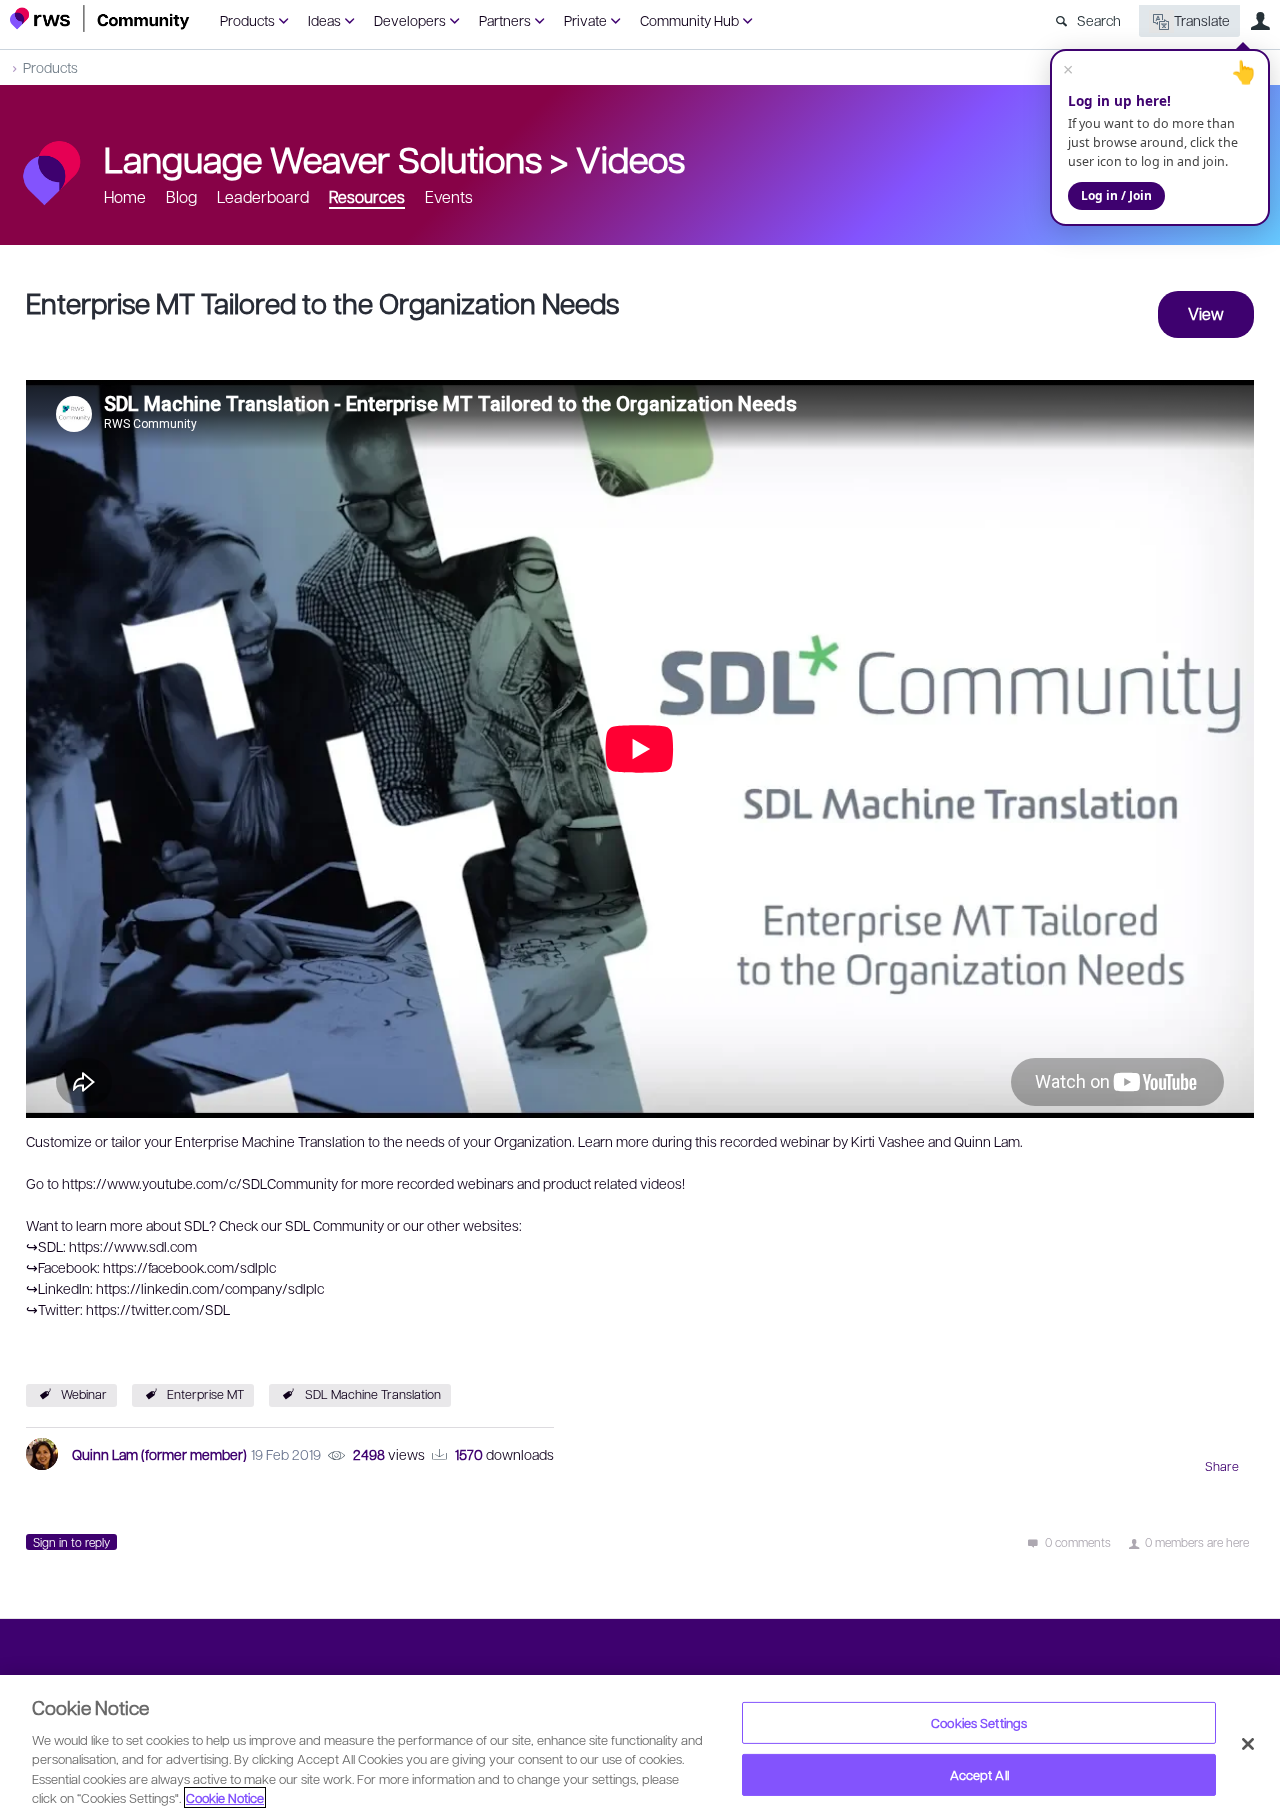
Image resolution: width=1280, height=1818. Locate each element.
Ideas (324, 20)
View (1206, 313)
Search (1099, 20)
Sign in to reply (71, 1542)
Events (449, 196)
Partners (505, 20)
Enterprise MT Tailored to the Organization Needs (322, 302)
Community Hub (689, 20)
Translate (1202, 20)
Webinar (84, 1394)
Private (585, 20)
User (1260, 21)
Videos (630, 158)
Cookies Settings (979, 1722)
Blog (181, 196)
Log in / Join (1116, 195)
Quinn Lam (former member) (159, 1454)
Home (125, 196)
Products (247, 20)
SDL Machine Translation (373, 1394)
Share (1222, 1466)
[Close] (1248, 1744)
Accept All (979, 1774)
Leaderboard (263, 196)
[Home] (100, 18)
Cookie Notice (225, 1797)
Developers (410, 20)
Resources (367, 196)
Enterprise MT (205, 1394)
